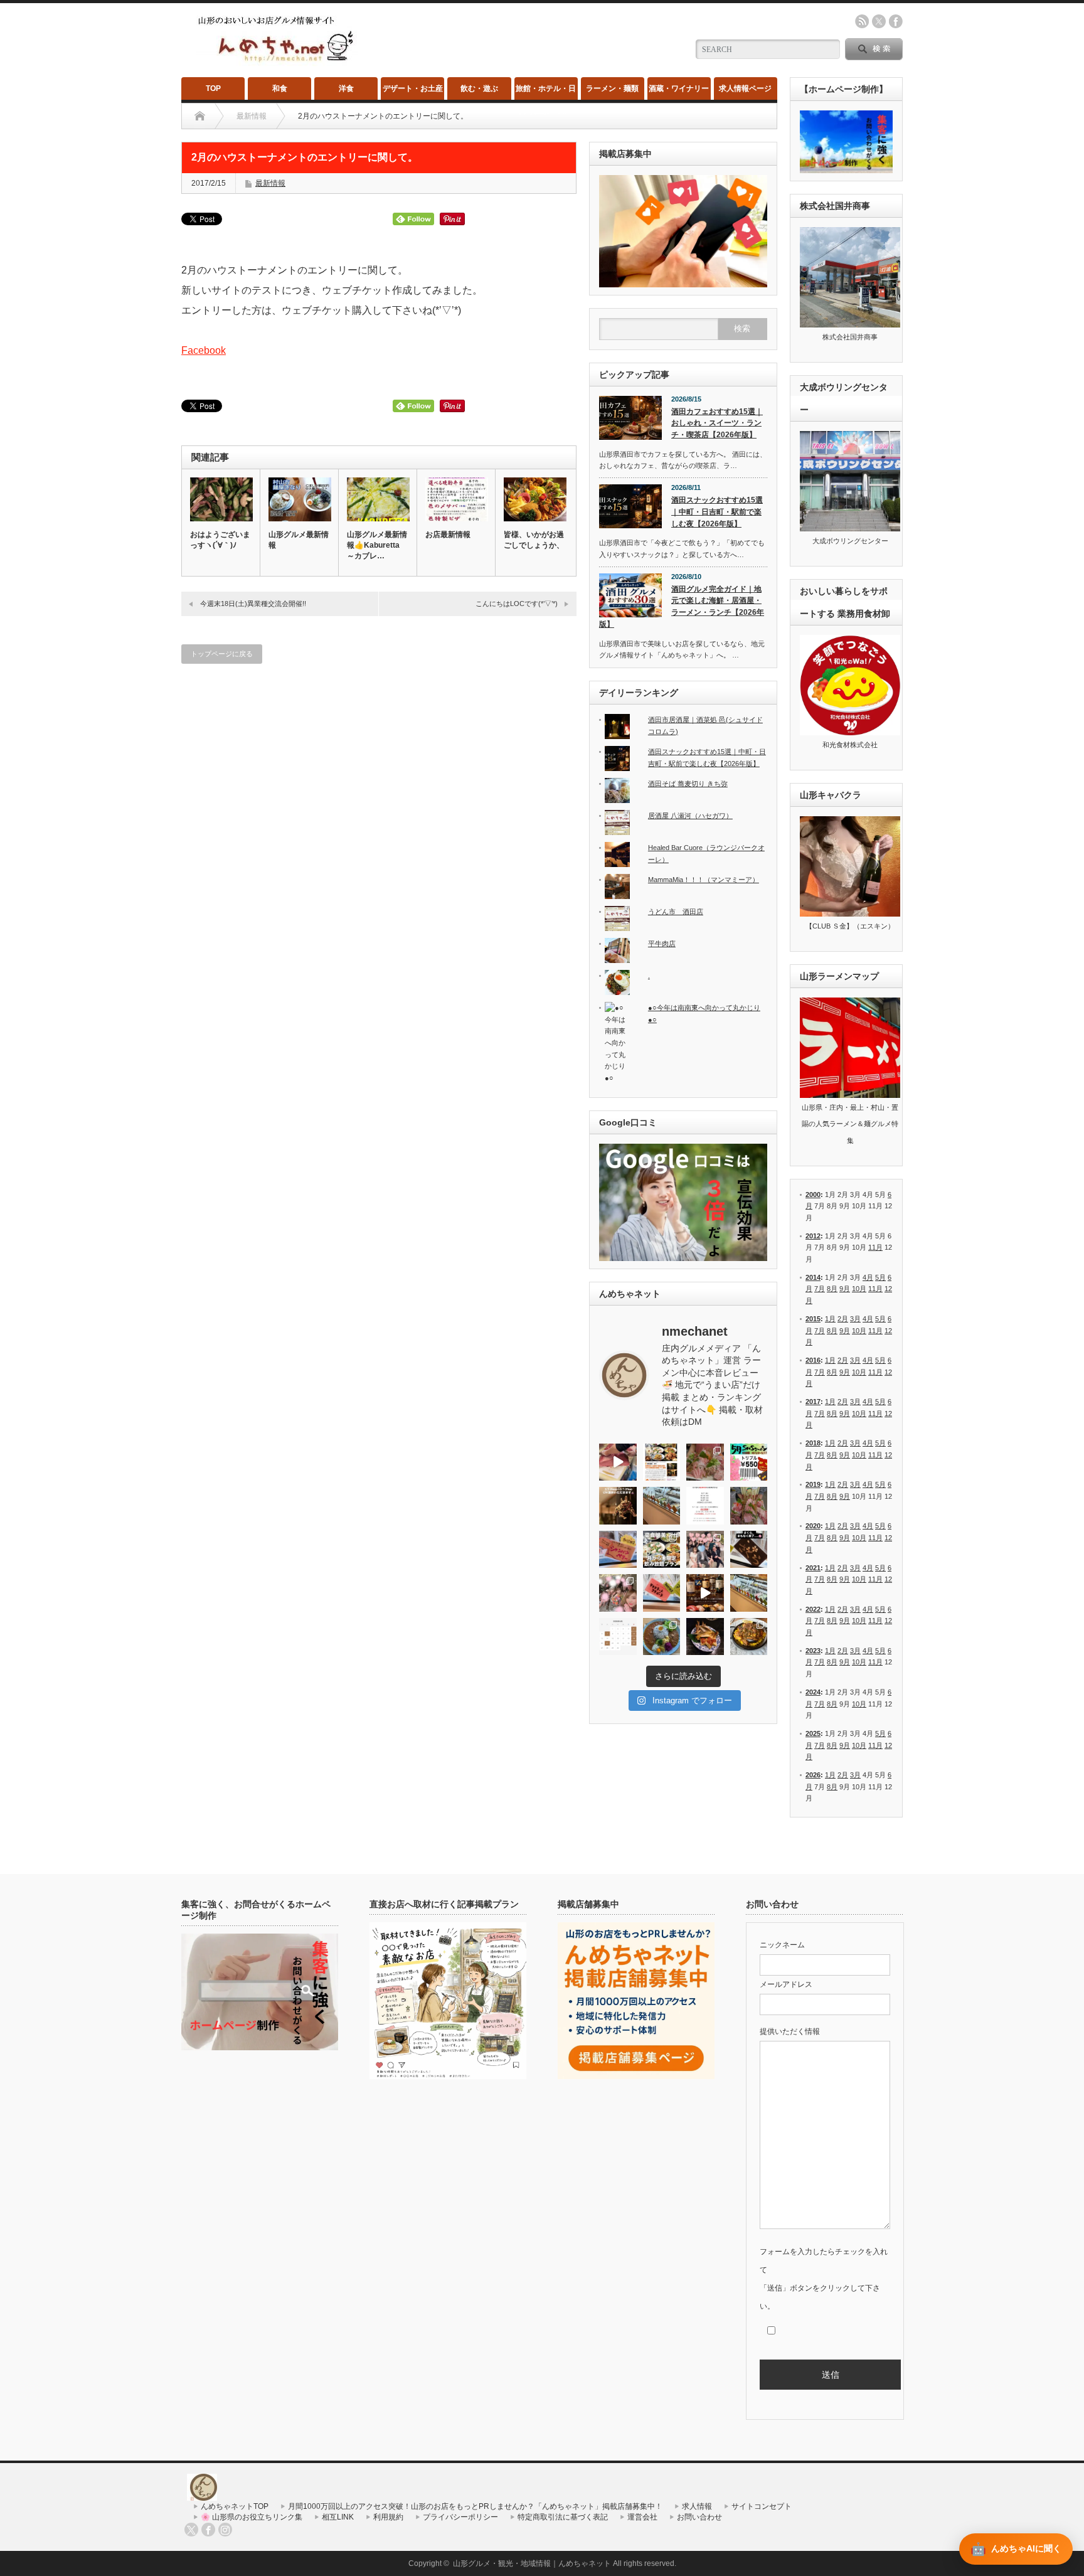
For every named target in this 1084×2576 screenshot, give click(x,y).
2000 (813, 1195)
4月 (868, 1277)
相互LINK (338, 2517)
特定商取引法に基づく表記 (563, 2517)
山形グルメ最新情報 (299, 540)
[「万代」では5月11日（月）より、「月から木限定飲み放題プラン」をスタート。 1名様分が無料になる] (662, 1550)
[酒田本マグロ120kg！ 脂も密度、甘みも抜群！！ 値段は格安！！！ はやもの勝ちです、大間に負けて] (618, 1462)
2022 (813, 1609)
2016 (813, 1360)
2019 (813, 1484)
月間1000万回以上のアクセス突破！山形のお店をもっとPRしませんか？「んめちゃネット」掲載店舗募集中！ (475, 2506)
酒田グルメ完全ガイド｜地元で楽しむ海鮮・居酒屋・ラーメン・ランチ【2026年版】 (682, 607)
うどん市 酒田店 (676, 912)
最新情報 (270, 183)
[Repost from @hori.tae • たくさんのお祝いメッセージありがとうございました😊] (705, 1550)
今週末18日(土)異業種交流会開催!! (253, 604)
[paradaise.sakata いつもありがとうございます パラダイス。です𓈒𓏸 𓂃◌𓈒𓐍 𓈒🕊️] (618, 1593)
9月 (845, 1289)
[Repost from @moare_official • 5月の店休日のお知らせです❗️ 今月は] (705, 1506)
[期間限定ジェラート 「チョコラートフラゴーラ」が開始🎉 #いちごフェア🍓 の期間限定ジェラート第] (662, 1593)
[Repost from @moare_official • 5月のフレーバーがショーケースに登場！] (662, 1506)
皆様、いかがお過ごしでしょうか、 (534, 540)
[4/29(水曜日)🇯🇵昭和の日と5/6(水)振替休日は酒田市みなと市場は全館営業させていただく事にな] (749, 1506)
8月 (832, 1289)
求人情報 (697, 2506)
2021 (813, 1568)
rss (862, 21)
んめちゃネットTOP (235, 2506)
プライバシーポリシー (460, 2517)
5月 (880, 1277)
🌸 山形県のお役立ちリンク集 (252, 2517)
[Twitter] (191, 2530)
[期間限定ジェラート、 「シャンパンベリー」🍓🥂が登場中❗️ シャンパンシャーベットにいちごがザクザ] (618, 1550)
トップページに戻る (222, 654)
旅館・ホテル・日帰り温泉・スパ (546, 92)
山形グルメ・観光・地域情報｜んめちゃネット (532, 2563)
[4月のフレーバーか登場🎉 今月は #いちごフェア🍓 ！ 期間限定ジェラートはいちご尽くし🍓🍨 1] (749, 1593)
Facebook (204, 350)
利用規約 (388, 2517)
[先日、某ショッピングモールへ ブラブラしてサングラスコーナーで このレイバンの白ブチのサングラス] (705, 1637)
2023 (813, 1651)
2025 (813, 1733)
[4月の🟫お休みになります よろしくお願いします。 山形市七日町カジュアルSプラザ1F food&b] (618, 1637)
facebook (896, 21)
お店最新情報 (448, 535)
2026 (813, 1775)
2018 (813, 1443)
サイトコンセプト (762, 2506)
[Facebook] (208, 2530)
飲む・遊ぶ (479, 88)
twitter (879, 21)
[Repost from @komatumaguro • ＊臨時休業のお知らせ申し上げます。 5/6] (705, 1462)
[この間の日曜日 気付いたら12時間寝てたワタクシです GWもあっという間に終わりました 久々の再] (662, 1462)
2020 (813, 1526)
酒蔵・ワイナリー (679, 88)
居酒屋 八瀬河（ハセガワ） (690, 816)
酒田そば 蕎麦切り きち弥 (688, 784)
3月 (855, 1319)
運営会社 (642, 2517)
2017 (813, 1402)
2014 (813, 1277)
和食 (280, 88)
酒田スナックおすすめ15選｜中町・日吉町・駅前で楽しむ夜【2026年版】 (717, 512)
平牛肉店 (662, 944)
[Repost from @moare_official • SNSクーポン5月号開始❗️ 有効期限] (749, 1462)
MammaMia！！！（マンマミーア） (704, 880)
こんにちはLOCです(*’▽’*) (517, 604)
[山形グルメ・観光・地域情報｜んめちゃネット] (277, 62)
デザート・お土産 (413, 88)
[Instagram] (225, 2530)
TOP (213, 88)
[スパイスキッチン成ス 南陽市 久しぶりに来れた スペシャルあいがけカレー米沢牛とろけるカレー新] (662, 1637)
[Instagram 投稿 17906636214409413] (618, 1506)
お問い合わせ (699, 2517)
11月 (875, 1247)
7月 (820, 1289)
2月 (843, 1319)
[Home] (200, 116)
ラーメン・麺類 (612, 88)
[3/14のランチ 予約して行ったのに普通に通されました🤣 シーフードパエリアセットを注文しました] (749, 1637)
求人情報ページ (745, 88)
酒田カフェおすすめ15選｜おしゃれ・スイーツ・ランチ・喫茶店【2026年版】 (717, 423)
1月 (830, 1319)
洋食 (346, 88)
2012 (813, 1236)
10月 (859, 1289)
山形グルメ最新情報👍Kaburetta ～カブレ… (377, 545)
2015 (813, 1319)
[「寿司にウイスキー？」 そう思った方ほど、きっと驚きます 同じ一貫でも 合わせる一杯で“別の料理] (705, 1593)
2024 (813, 1692)
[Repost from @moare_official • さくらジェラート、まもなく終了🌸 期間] (749, 1550)
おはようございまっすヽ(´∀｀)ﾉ (220, 540)
